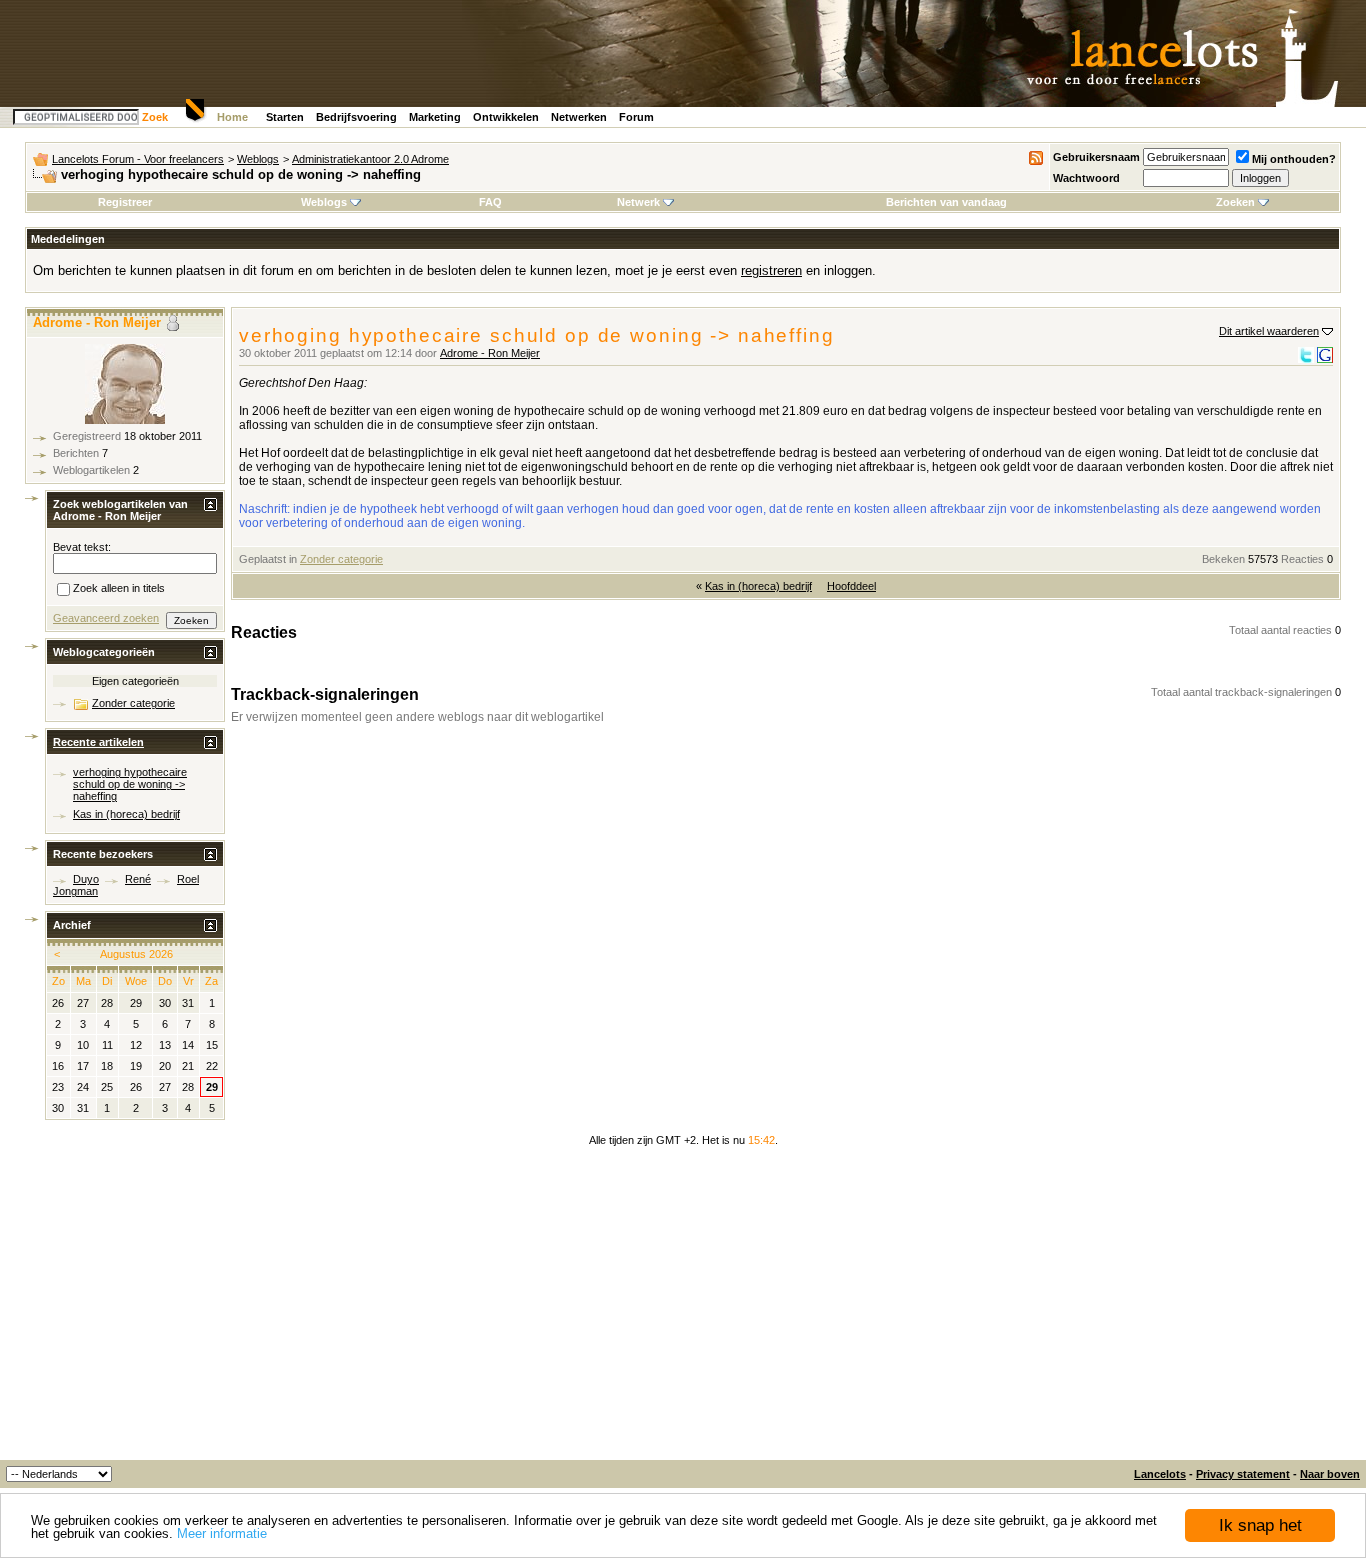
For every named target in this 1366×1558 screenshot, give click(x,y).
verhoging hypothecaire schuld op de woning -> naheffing (130, 784)
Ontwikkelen (506, 117)
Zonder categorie (341, 559)
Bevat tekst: (82, 547)
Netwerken (579, 117)
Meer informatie (222, 1533)
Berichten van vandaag (946, 202)
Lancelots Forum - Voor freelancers (138, 159)
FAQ (490, 202)
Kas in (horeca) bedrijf (758, 586)
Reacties (1302, 559)
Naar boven (1330, 1474)
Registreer (125, 202)
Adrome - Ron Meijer (490, 353)
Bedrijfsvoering (356, 117)
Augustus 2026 (136, 954)
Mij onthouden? (1294, 159)
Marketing (435, 117)
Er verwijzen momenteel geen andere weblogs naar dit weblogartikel (417, 717)
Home (232, 117)
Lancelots (1160, 1474)
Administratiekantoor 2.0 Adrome (370, 159)
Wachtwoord (1086, 178)
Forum (636, 117)
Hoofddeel (851, 586)
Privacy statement (1243, 1474)
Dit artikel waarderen (1269, 331)
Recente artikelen (98, 742)
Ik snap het (1260, 1525)
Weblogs (258, 159)
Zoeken (1235, 202)
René (138, 879)
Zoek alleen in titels (119, 589)
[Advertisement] (683, 1310)
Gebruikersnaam (1096, 157)
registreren (771, 270)
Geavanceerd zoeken (106, 618)
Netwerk (638, 202)
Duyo (86, 879)
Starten (285, 117)
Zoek (155, 117)
